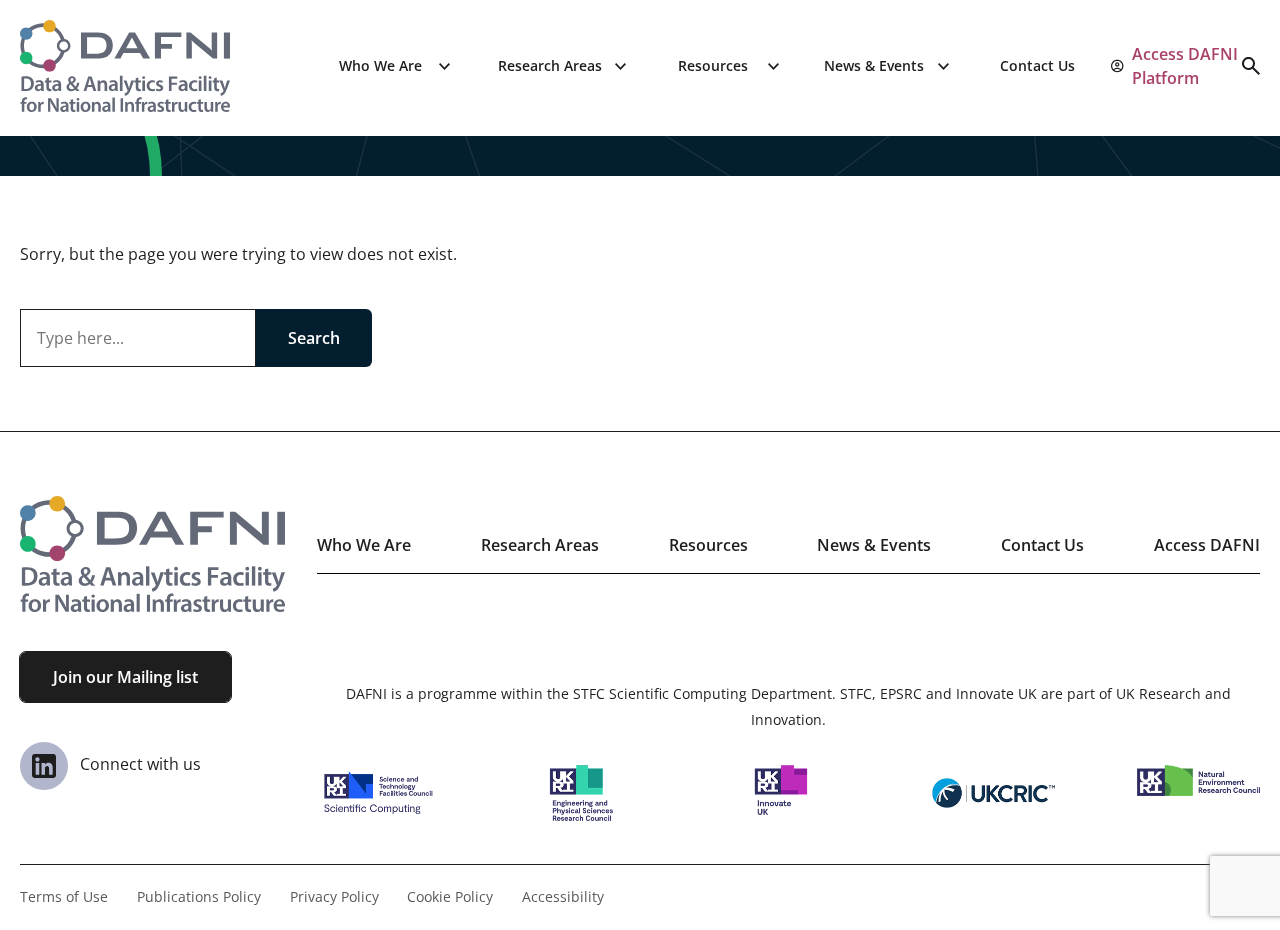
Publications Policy (199, 896)
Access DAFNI (1207, 545)
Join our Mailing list (125, 677)
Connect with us (138, 764)
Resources (713, 65)
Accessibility (563, 896)
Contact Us (1037, 65)
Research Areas (550, 65)
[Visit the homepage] (125, 66)
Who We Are (380, 65)
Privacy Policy (334, 896)
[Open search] (1251, 66)
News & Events (874, 65)
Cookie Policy (450, 896)
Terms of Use (64, 896)
